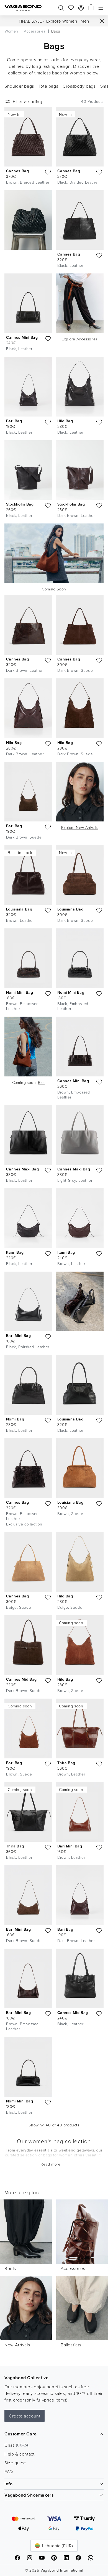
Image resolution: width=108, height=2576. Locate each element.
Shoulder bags (19, 86)
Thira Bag (66, 1763)
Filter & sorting (28, 101)
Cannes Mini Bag (22, 337)
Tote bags (48, 86)
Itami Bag (15, 1252)
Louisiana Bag (19, 909)
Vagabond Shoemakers (29, 2495)
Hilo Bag (65, 421)
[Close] (102, 21)
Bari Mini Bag (18, 1336)
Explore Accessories (80, 339)
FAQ (9, 2472)
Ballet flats (71, 2345)
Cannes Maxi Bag (22, 1169)
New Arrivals (17, 2345)
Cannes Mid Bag (21, 1679)
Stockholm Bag (20, 504)
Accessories (73, 2268)
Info (8, 2484)
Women (70, 21)
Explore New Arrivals (80, 827)
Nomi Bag (15, 1419)
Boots (10, 2268)
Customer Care (21, 2434)
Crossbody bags (79, 86)
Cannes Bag (17, 171)
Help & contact (19, 2454)
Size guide (15, 2463)
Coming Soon (54, 589)
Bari (41, 1082)
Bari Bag (14, 421)
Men (85, 21)
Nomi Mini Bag (20, 992)
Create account (25, 2416)
